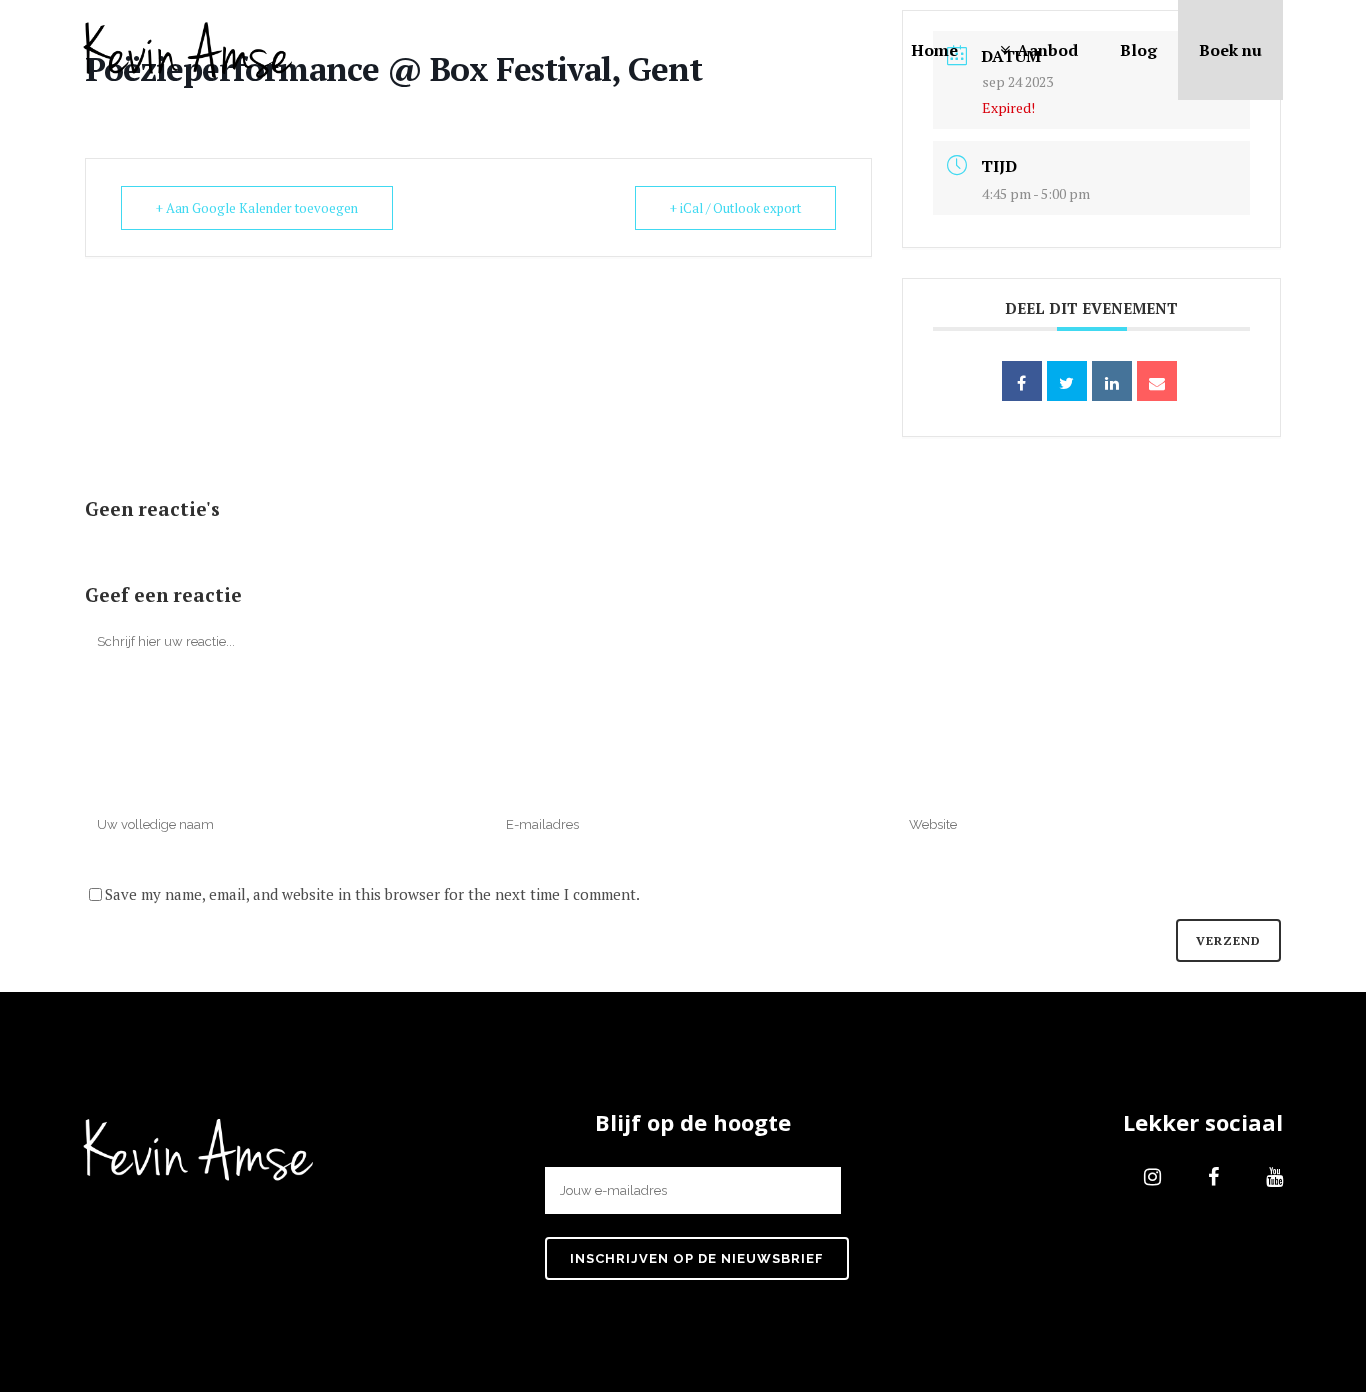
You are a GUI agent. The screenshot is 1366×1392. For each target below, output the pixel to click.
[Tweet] (1067, 381)
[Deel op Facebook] (1022, 381)
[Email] (1157, 381)
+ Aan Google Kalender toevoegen (257, 208)
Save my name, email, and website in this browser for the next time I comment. (372, 894)
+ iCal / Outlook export (735, 208)
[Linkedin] (1112, 381)
